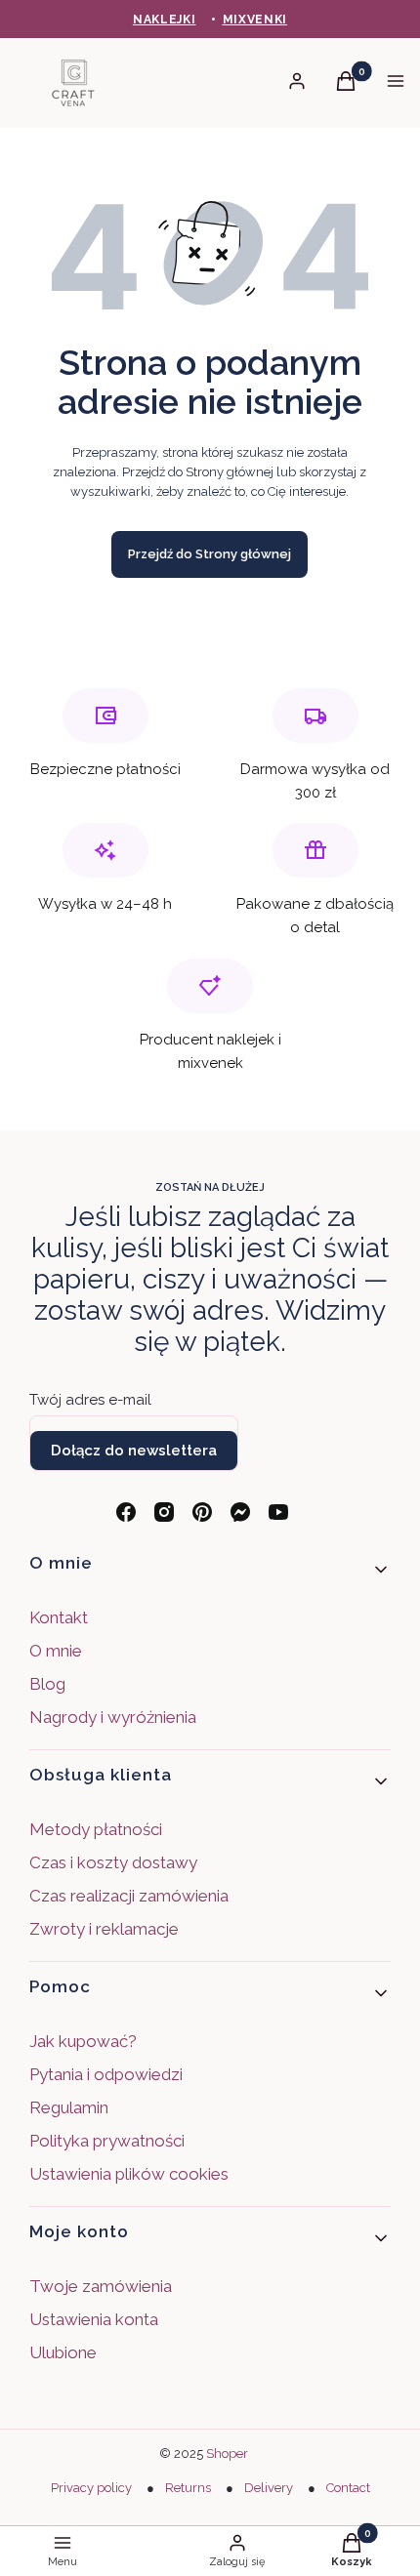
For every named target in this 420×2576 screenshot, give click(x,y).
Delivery (269, 2488)
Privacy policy (91, 2488)
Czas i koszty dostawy (113, 1862)
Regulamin (69, 2107)
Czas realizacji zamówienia (129, 1896)
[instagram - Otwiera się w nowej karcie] (164, 1512)
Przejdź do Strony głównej (210, 554)
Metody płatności (96, 1829)
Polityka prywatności (107, 2141)
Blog (47, 1684)
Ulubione (63, 2352)
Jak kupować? (83, 2041)
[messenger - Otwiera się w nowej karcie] (240, 1512)
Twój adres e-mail (90, 1400)
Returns (188, 2488)
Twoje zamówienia (101, 2286)
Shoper (227, 2453)
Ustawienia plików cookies (131, 2174)
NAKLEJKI (165, 20)
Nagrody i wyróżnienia (113, 1717)
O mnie (56, 1651)
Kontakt (59, 1617)
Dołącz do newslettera (134, 1451)
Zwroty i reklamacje (104, 1929)
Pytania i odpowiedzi (106, 2074)
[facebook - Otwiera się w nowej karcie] (126, 1512)
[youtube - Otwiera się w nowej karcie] (278, 1512)
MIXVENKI (255, 20)
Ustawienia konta (94, 2319)
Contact (348, 2488)
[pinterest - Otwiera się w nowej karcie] (202, 1512)
